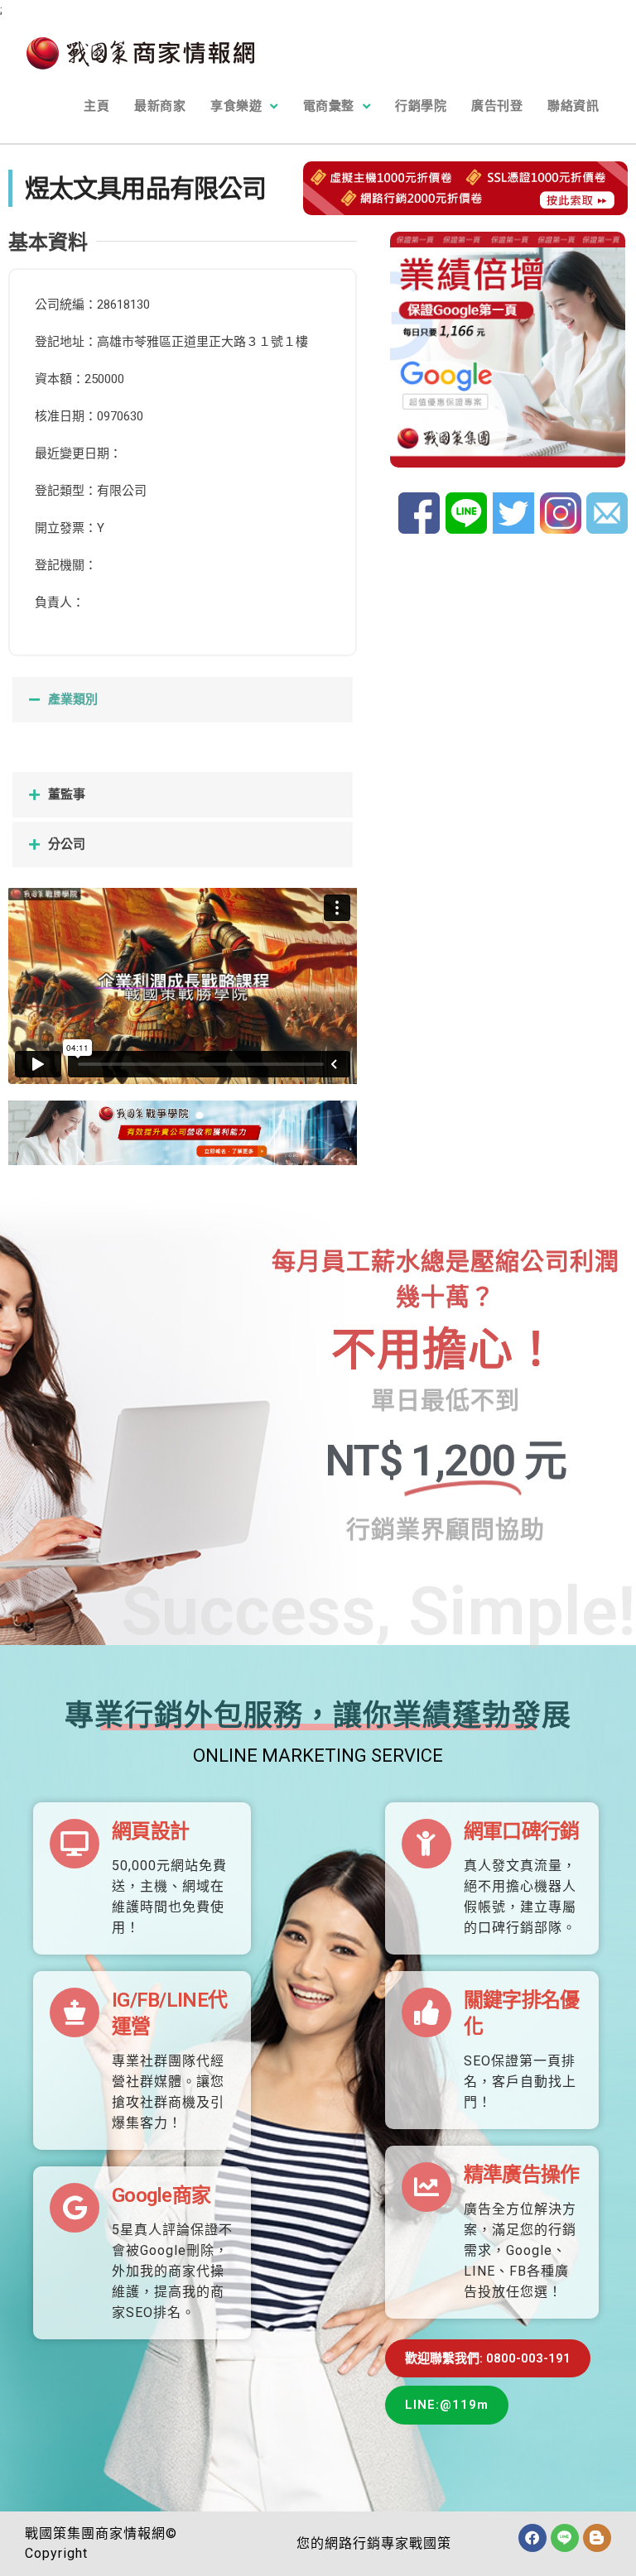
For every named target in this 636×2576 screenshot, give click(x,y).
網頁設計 (150, 1831)
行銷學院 (421, 106)
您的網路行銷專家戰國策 (374, 2543)
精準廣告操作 (522, 2175)
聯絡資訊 (573, 106)
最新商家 (160, 106)
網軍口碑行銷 (522, 1831)
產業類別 (73, 699)
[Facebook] (532, 2538)
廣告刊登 (497, 106)
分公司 (67, 844)
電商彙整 (329, 106)
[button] (183, 700)
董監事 (67, 794)
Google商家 (161, 2195)
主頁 (96, 106)
